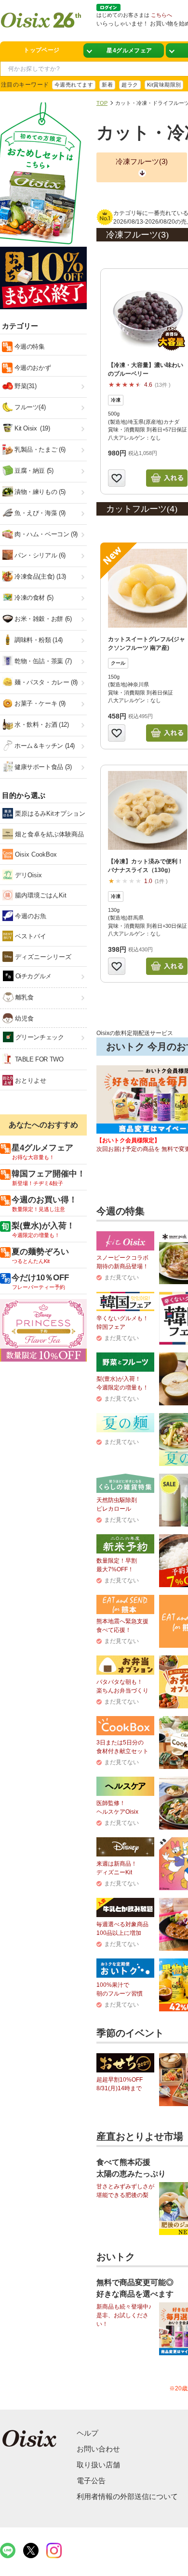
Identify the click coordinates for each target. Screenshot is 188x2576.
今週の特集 (29, 347)
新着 (107, 85)
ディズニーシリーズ (42, 957)
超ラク (130, 85)
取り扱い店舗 (98, 2465)
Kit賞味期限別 (164, 85)
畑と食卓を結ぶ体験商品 (48, 834)
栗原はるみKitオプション (49, 814)
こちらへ (161, 15)
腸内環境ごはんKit (40, 895)
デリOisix (27, 875)
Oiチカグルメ (33, 976)
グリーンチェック (39, 1037)
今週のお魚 (30, 916)
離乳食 (23, 997)
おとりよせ (30, 1080)
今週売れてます (74, 85)
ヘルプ (87, 2433)
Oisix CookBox (35, 854)
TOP (102, 103)
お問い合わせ (98, 2449)
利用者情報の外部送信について (127, 2496)
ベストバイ (30, 936)
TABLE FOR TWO (38, 1059)
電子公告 (91, 2481)
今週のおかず (32, 368)
